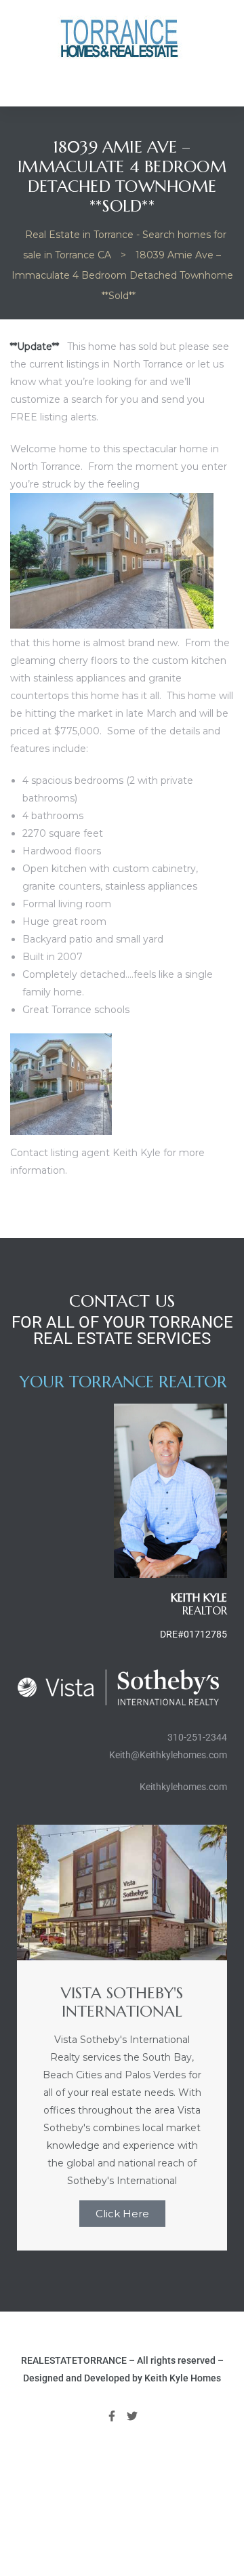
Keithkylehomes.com (183, 1787)
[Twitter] (133, 2417)
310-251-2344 (197, 1737)
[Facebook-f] (112, 2417)
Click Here (122, 2214)
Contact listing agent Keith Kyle (85, 1153)
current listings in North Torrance (106, 364)
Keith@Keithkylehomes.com (168, 1755)
